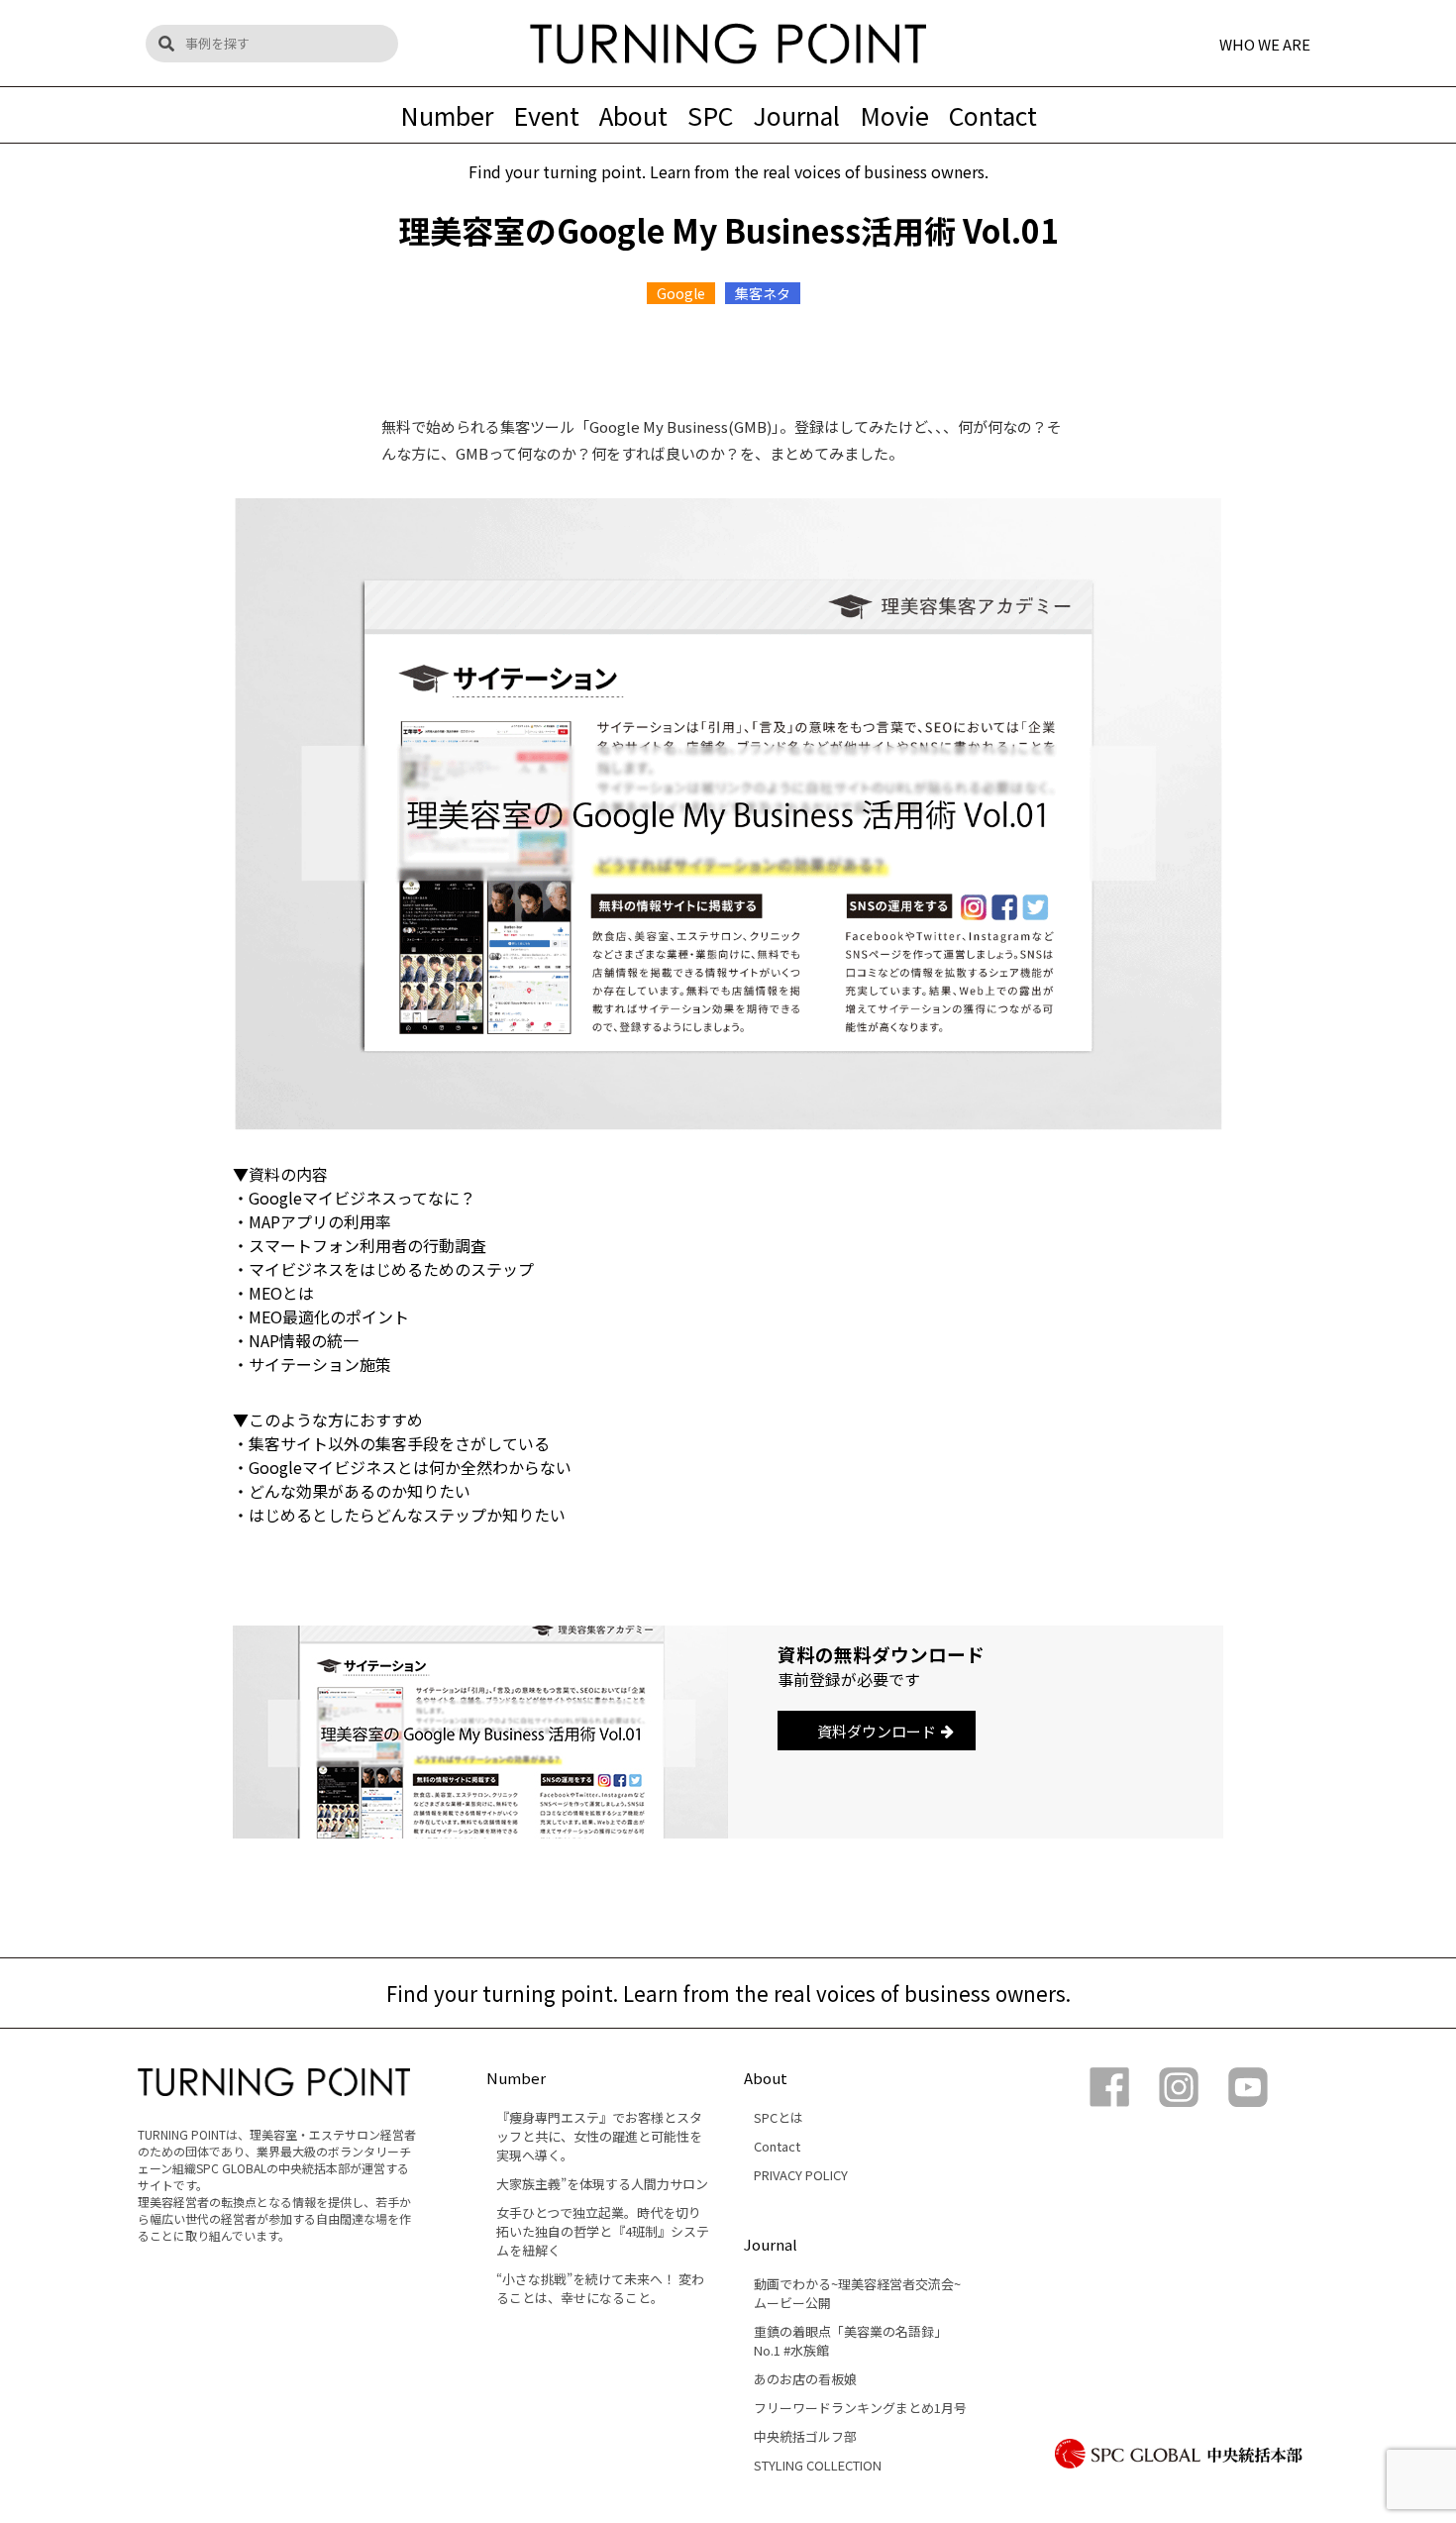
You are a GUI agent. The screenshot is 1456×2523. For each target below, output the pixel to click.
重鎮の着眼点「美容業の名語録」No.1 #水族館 (850, 2341)
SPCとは (779, 2117)
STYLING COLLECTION (818, 2465)
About (633, 115)
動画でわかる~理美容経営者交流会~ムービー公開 (857, 2293)
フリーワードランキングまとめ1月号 (860, 2408)
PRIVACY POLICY (801, 2175)
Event (546, 115)
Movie (894, 115)
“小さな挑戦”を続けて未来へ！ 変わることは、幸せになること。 (600, 2288)
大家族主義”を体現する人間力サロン (602, 2184)
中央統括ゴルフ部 (805, 2436)
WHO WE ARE (1265, 43)
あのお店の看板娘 (805, 2379)
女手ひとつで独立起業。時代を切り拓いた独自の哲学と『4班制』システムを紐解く (603, 2231)
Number (447, 115)
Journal (796, 115)
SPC (710, 115)
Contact (993, 115)
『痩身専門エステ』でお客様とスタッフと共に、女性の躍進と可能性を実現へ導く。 (599, 2136)
